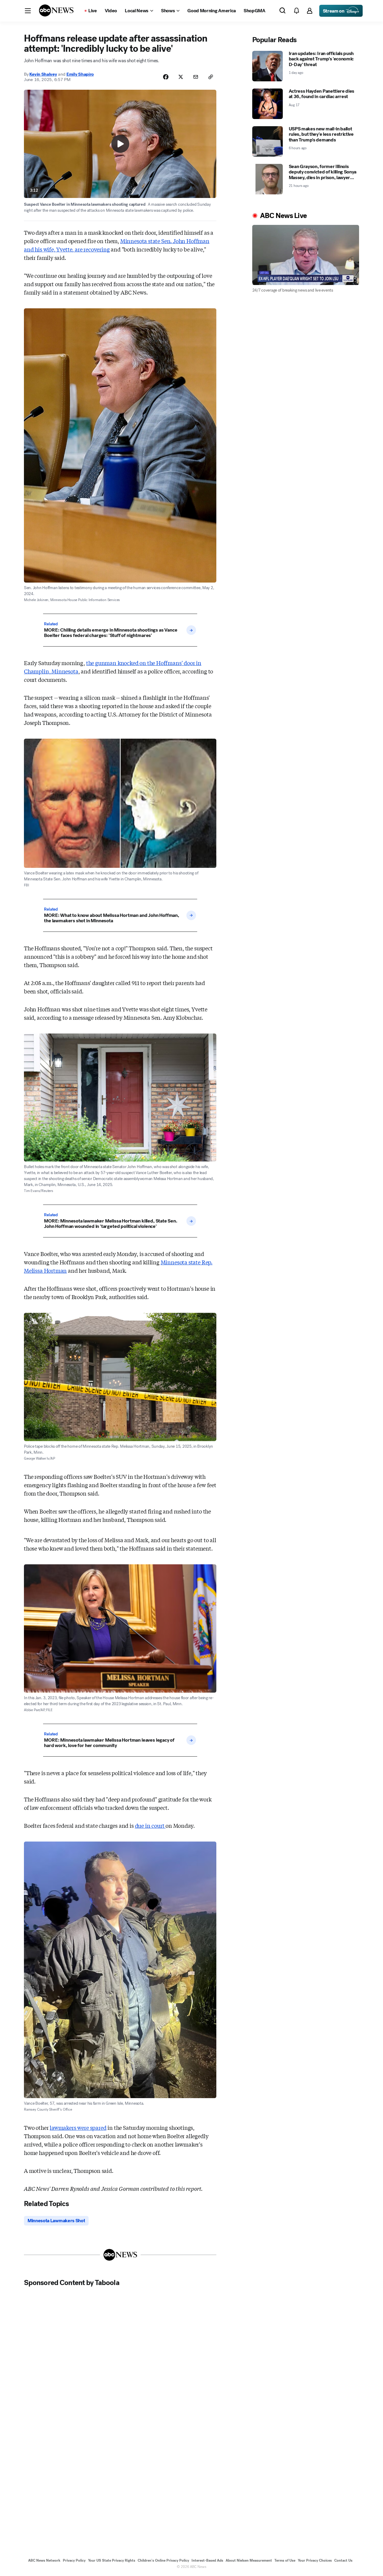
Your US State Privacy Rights (112, 2560)
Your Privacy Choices (315, 2560)
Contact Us (343, 2560)
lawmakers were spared (78, 2127)
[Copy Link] (211, 77)
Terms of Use (285, 2560)
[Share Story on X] (181, 77)
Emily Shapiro (80, 74)
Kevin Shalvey (43, 74)
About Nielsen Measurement (249, 2560)
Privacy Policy (74, 2560)
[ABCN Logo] (56, 10)
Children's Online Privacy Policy (163, 2560)
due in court (150, 1825)
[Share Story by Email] (196, 77)
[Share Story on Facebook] (166, 77)
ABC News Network (44, 2560)
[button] (28, 11)
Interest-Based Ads (207, 2560)
